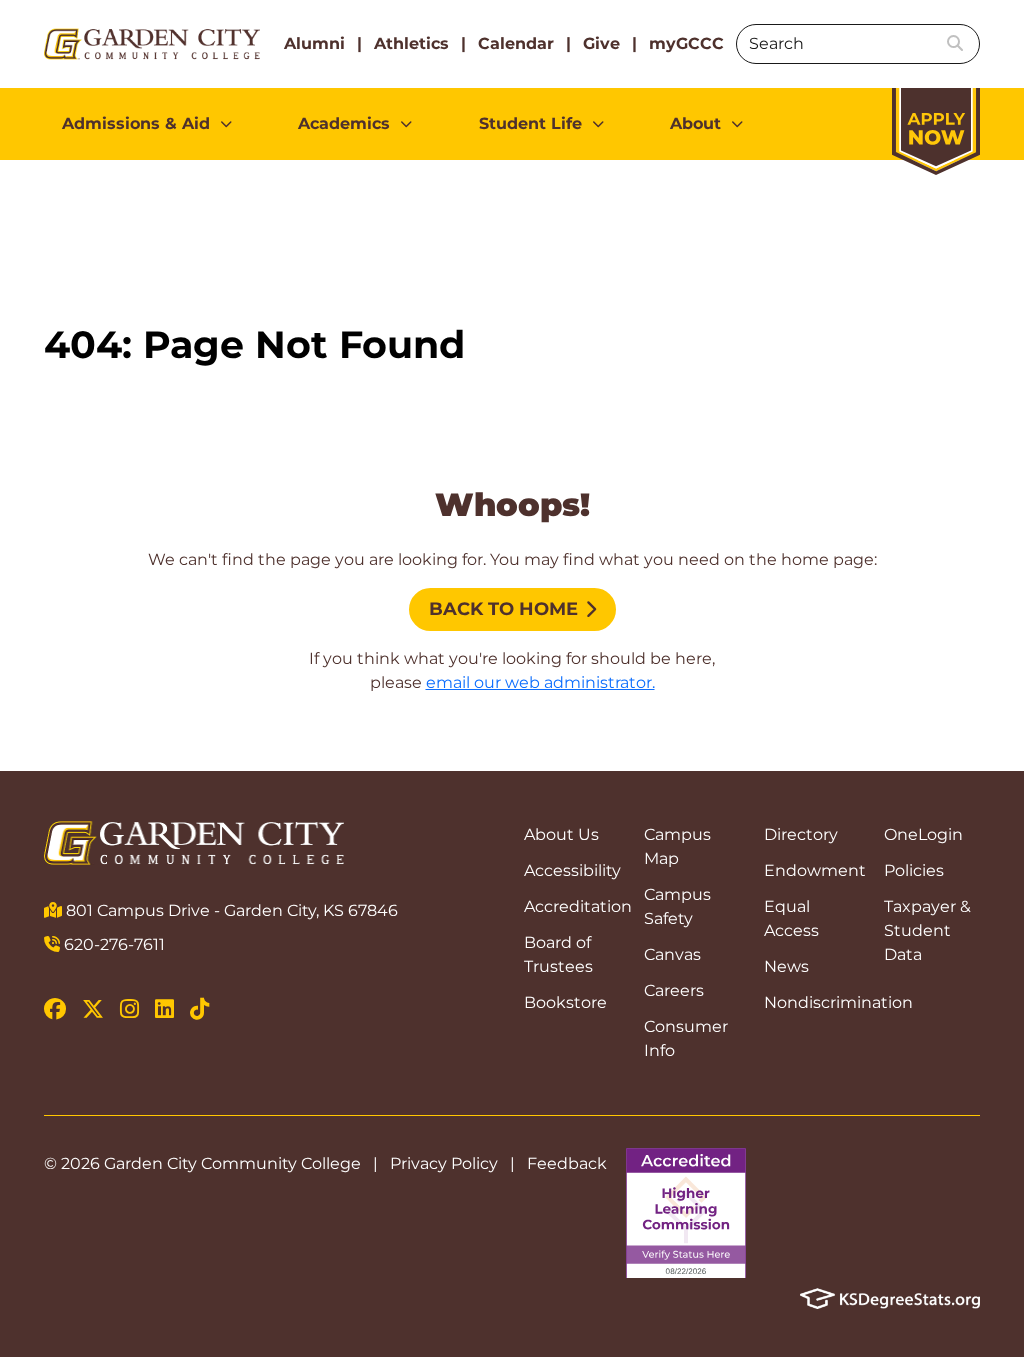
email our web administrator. (540, 682)
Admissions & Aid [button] (136, 123)
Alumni (314, 43)
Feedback (567, 1163)
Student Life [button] (530, 123)
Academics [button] (344, 123)
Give (601, 43)
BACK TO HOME (503, 609)
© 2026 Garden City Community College (202, 1163)
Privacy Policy (444, 1163)
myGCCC (686, 43)
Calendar (516, 43)
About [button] (695, 123)
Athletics (411, 43)
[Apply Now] (936, 121)
